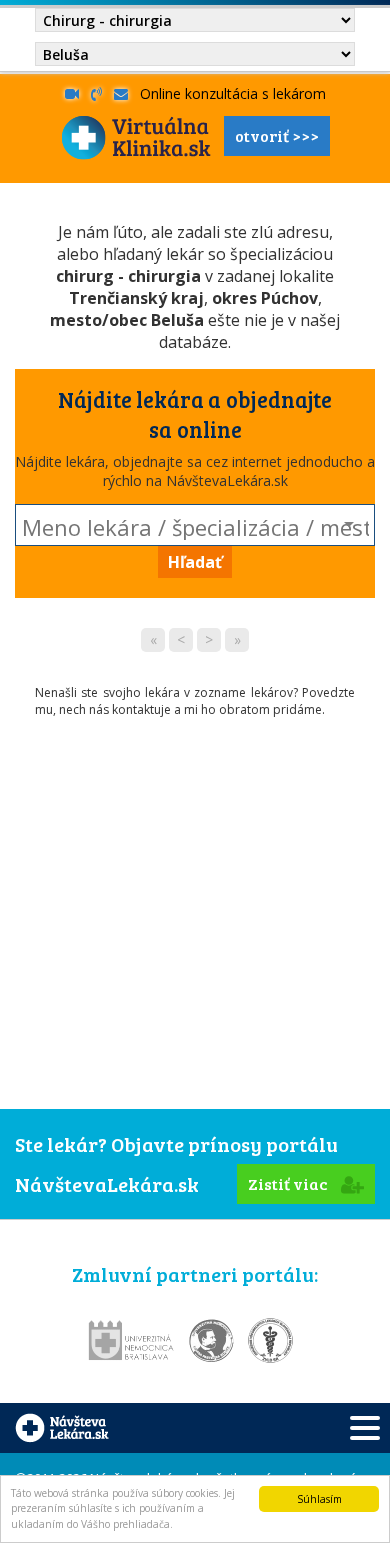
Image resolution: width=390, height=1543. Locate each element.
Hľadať (195, 562)
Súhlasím (319, 1499)
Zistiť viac (289, 1183)
